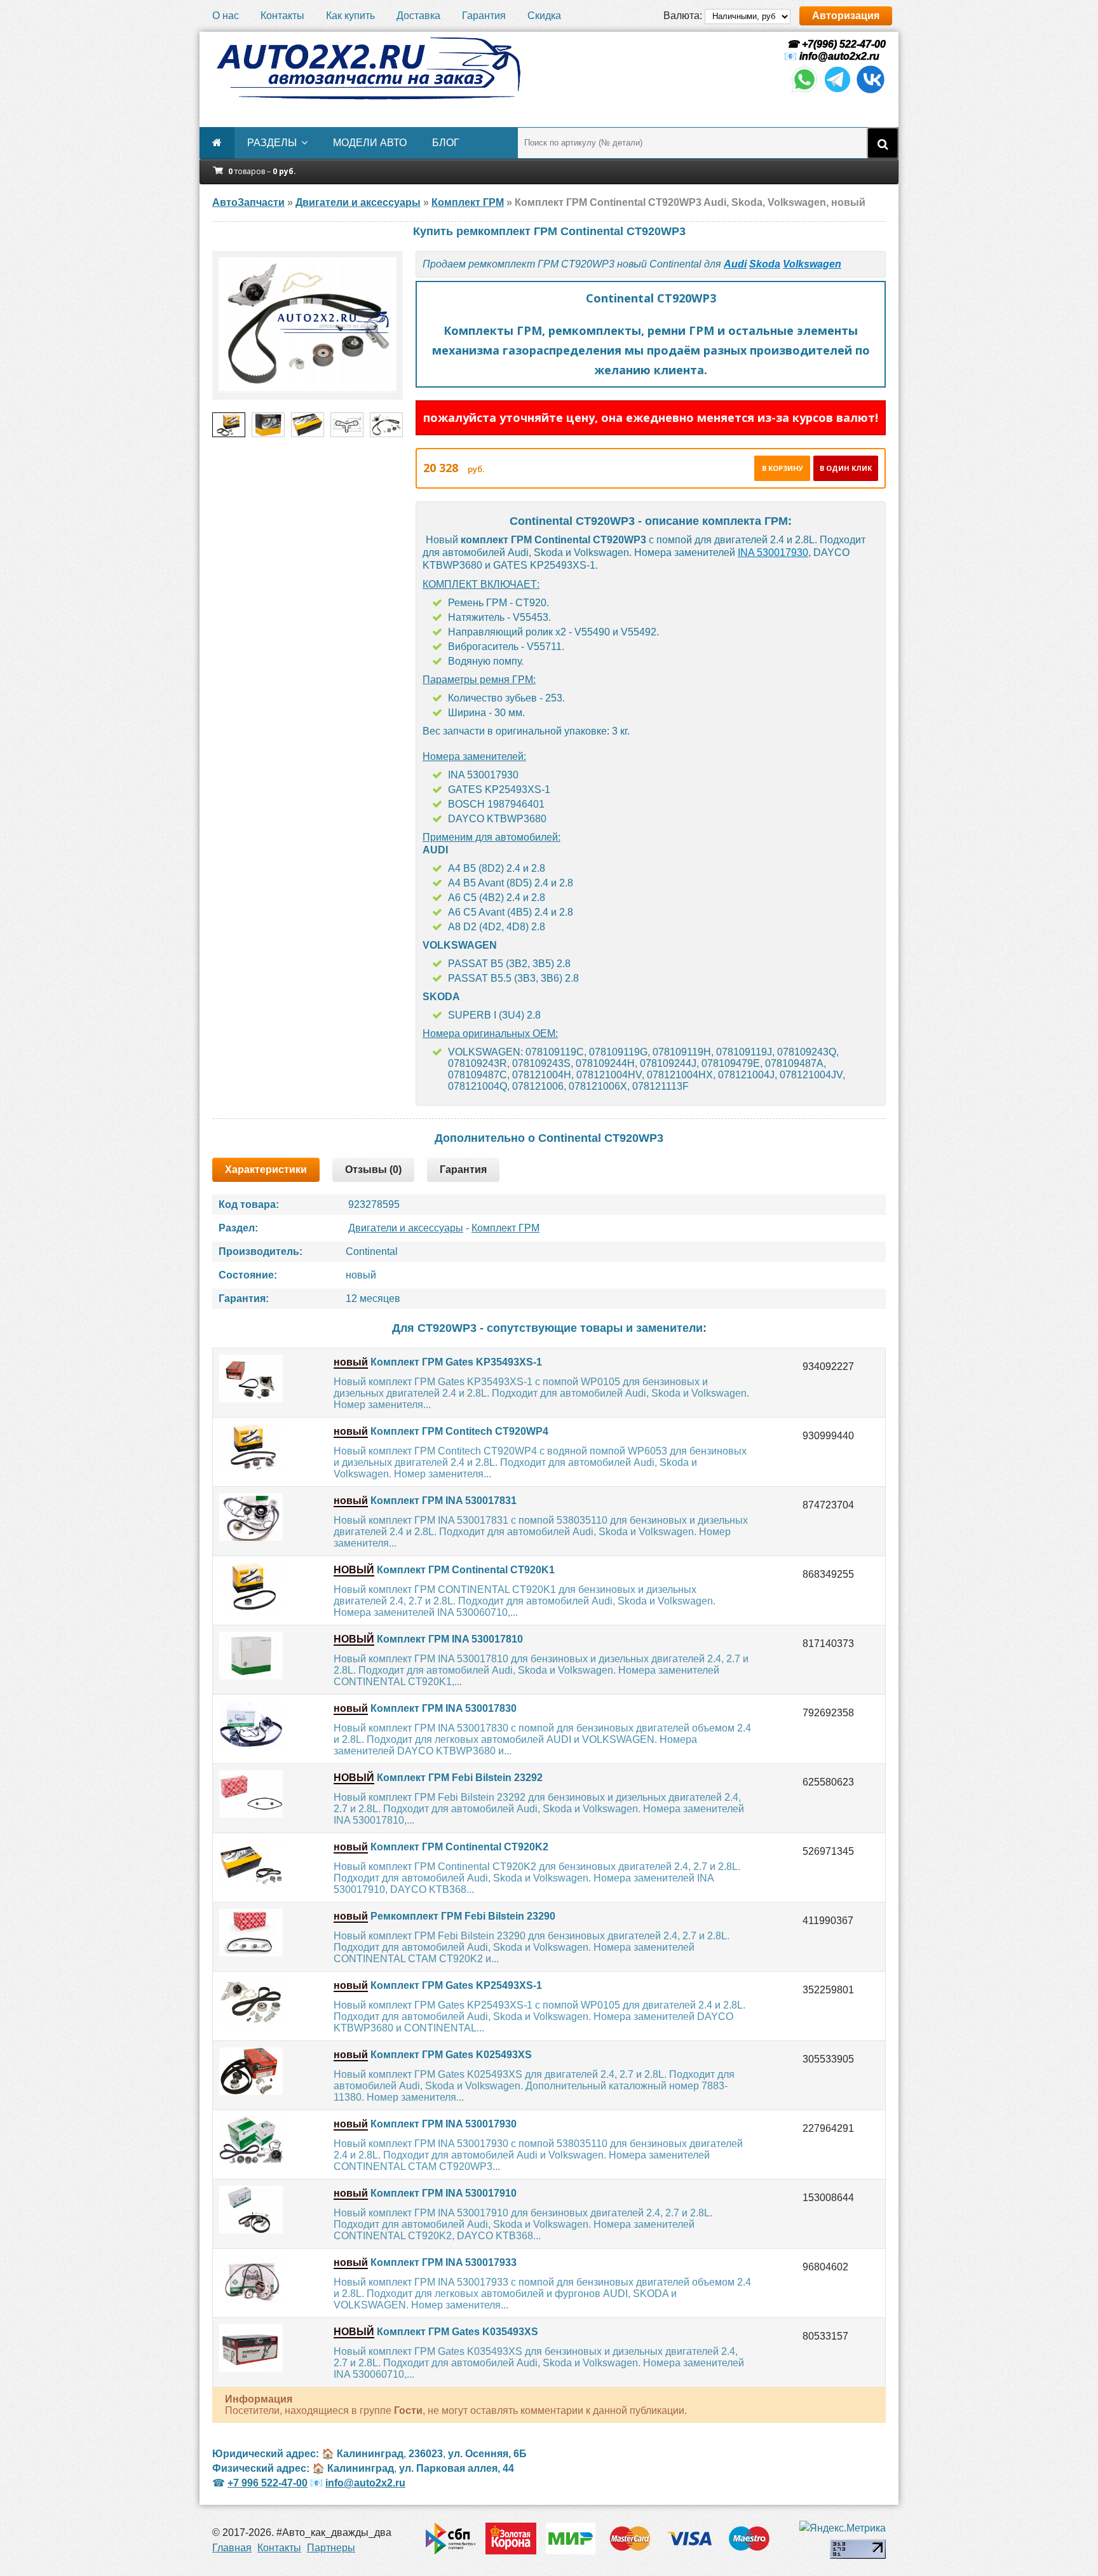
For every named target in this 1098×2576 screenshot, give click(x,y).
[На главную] (368, 69)
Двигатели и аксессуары (406, 1228)
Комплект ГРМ (505, 1228)
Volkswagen (812, 264)
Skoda (765, 264)
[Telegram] (837, 91)
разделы (272, 143)
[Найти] (883, 143)
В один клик (846, 468)
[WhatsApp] (804, 91)
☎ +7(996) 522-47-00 (835, 44)
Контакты (282, 16)
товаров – (262, 171)
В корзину (783, 468)
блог (446, 143)
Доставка (418, 16)
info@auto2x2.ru (839, 56)
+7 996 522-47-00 (268, 2483)
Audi (735, 264)
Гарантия (484, 16)
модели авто (370, 143)
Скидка (544, 16)
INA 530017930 (773, 552)
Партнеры (331, 2548)
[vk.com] (871, 91)
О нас (226, 16)
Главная (232, 2548)
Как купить (350, 16)
